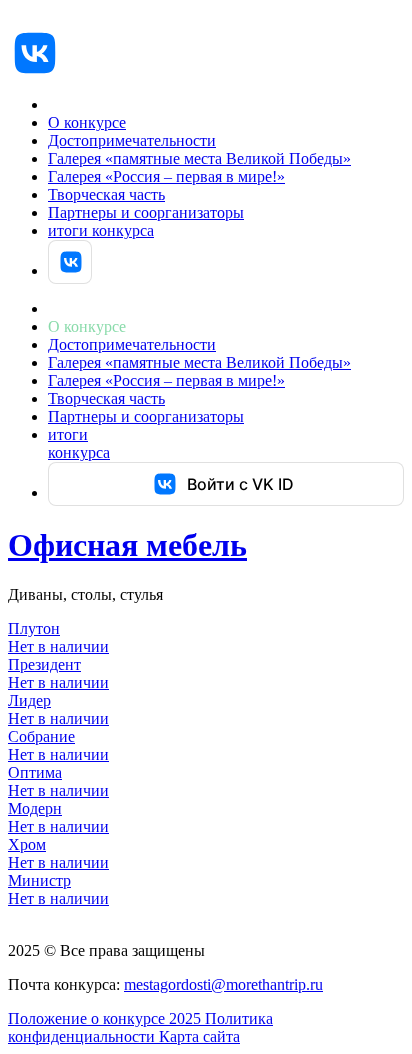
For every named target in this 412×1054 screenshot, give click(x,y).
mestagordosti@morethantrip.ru (223, 984)
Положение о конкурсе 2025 (106, 1018)
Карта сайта (199, 1036)
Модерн (35, 808)
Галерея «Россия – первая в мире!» (166, 176)
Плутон (34, 628)
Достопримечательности (132, 140)
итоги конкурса (101, 230)
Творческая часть (106, 194)
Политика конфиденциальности (140, 1027)
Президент (44, 664)
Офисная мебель (127, 545)
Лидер (29, 700)
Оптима (35, 772)
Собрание (41, 736)
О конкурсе (87, 122)
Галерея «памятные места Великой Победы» (199, 158)
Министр (39, 880)
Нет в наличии (58, 646)
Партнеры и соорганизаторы (146, 212)
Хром (27, 844)
